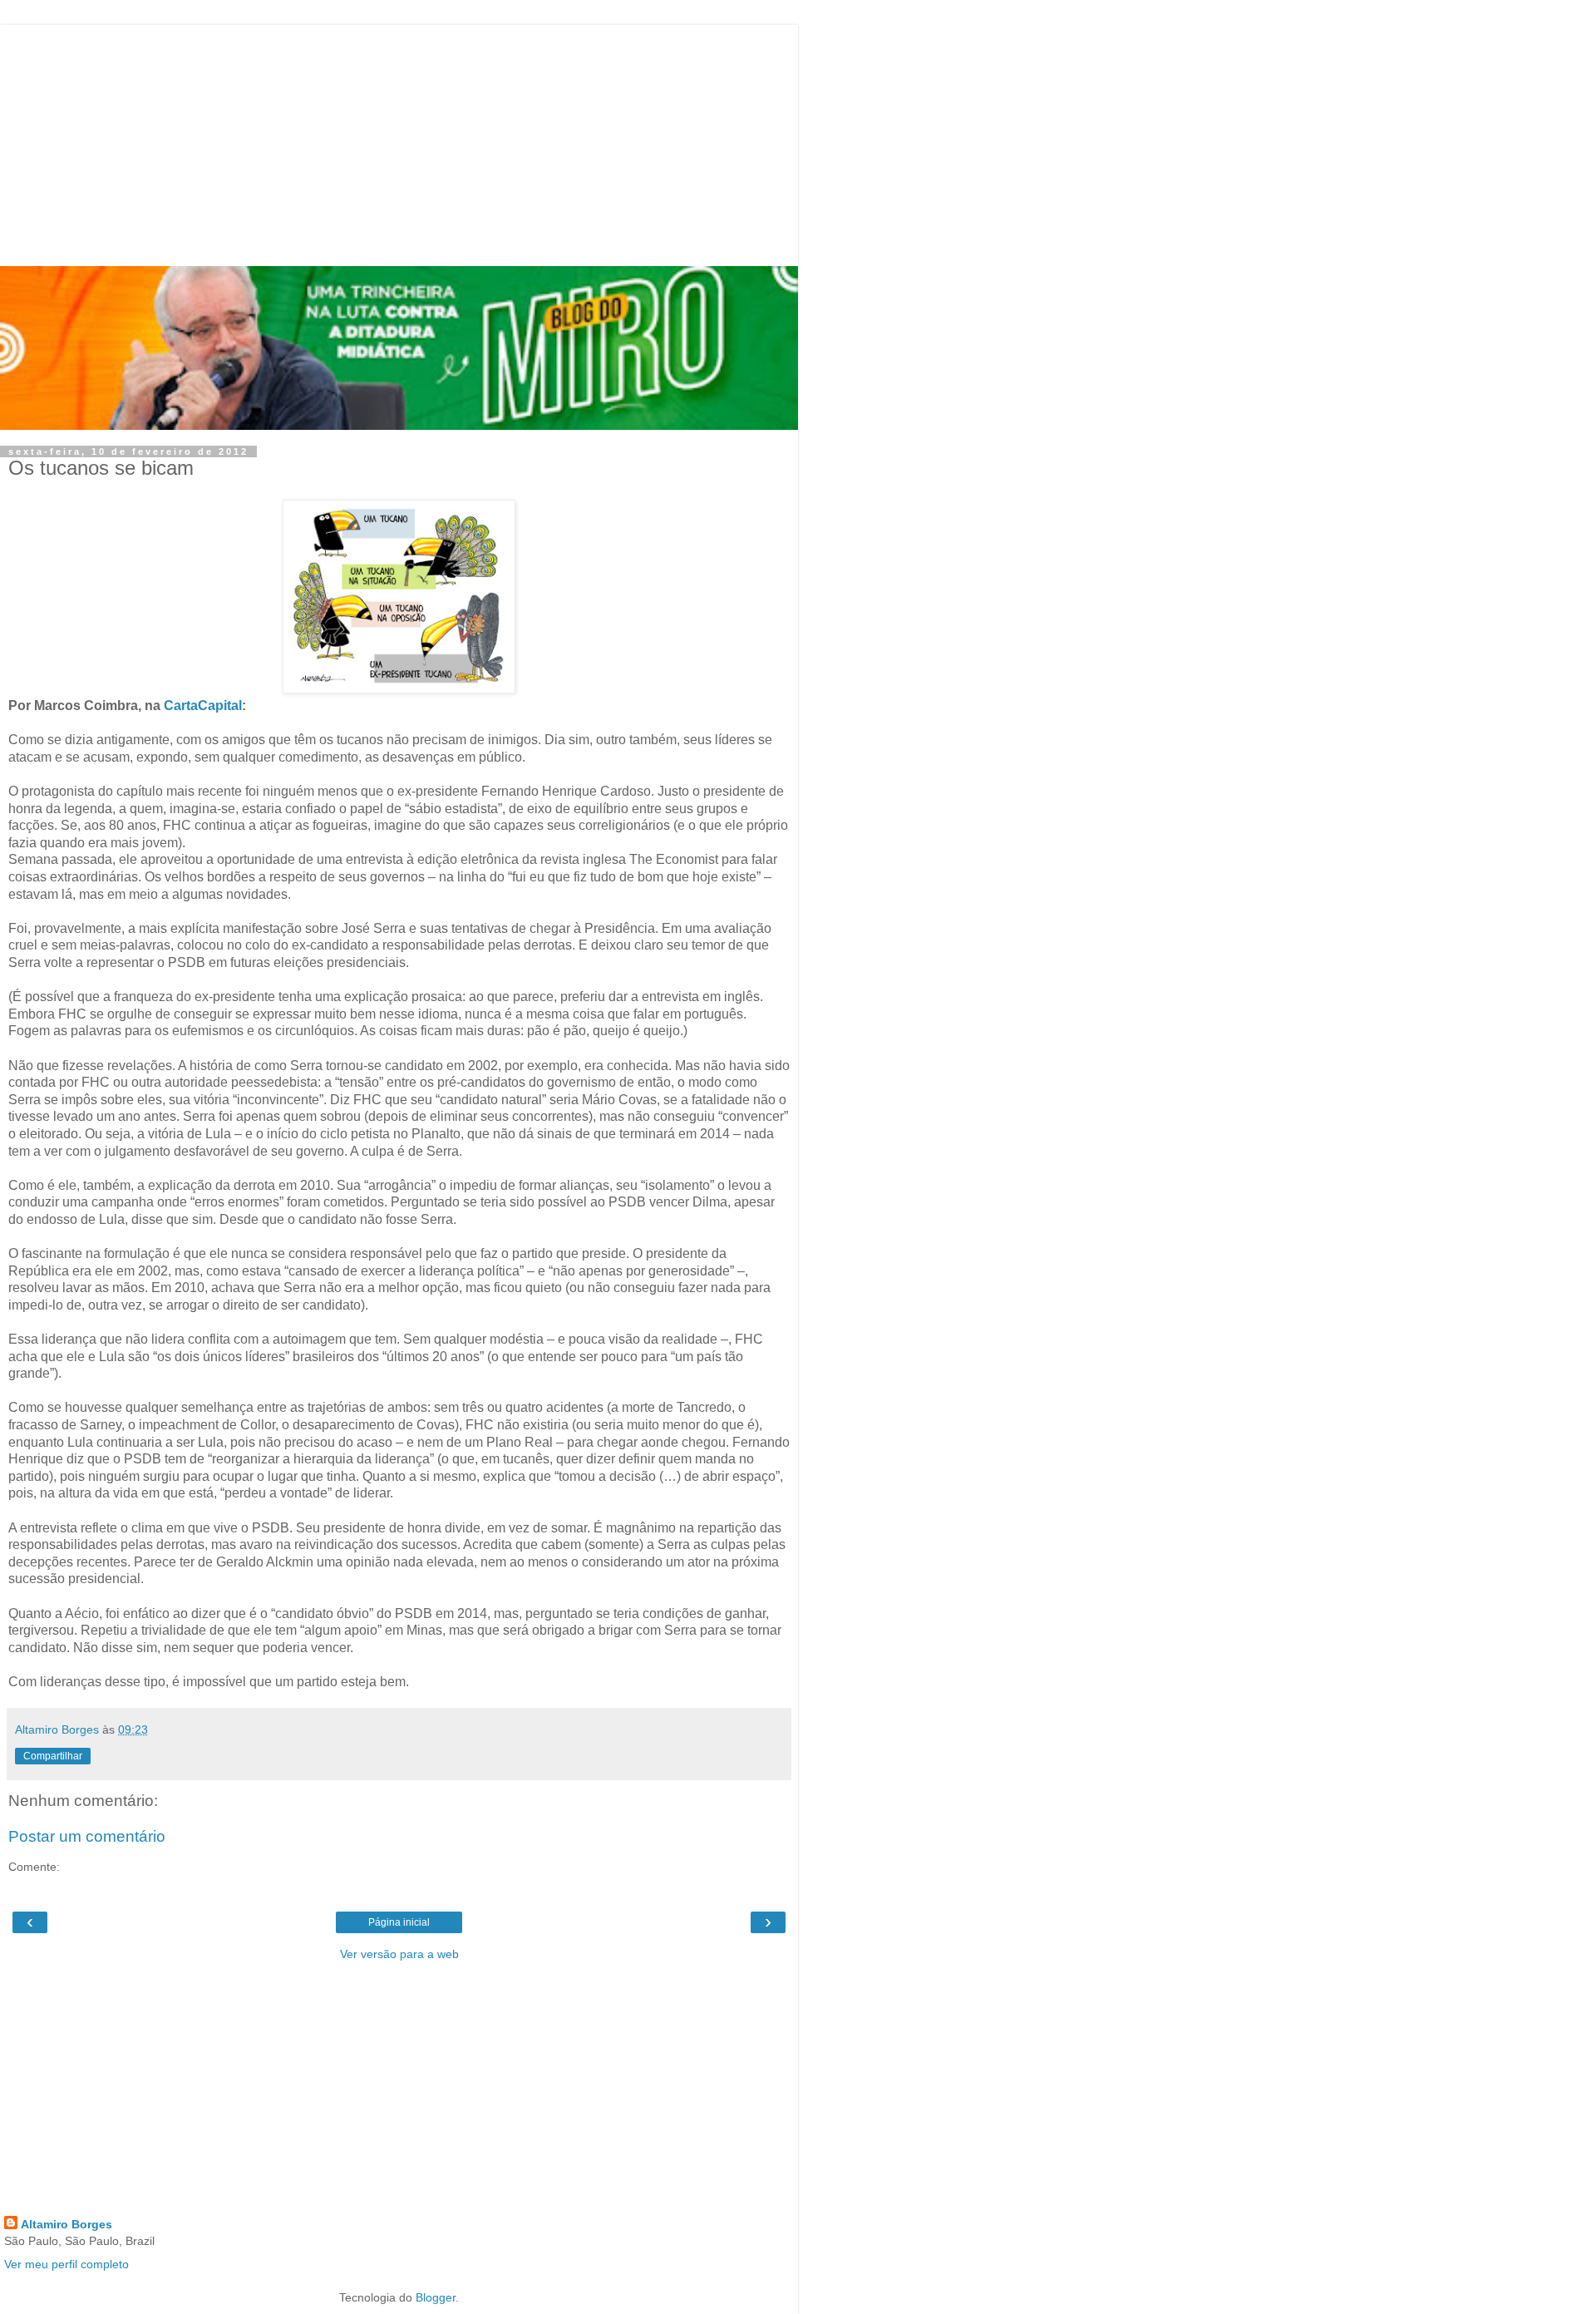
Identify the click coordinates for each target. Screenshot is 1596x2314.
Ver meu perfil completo (66, 2264)
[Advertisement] (399, 141)
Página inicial (399, 1922)
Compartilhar (53, 1756)
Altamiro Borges (66, 2224)
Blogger (436, 2297)
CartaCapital (203, 706)
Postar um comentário (87, 1836)
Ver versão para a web (399, 1954)
